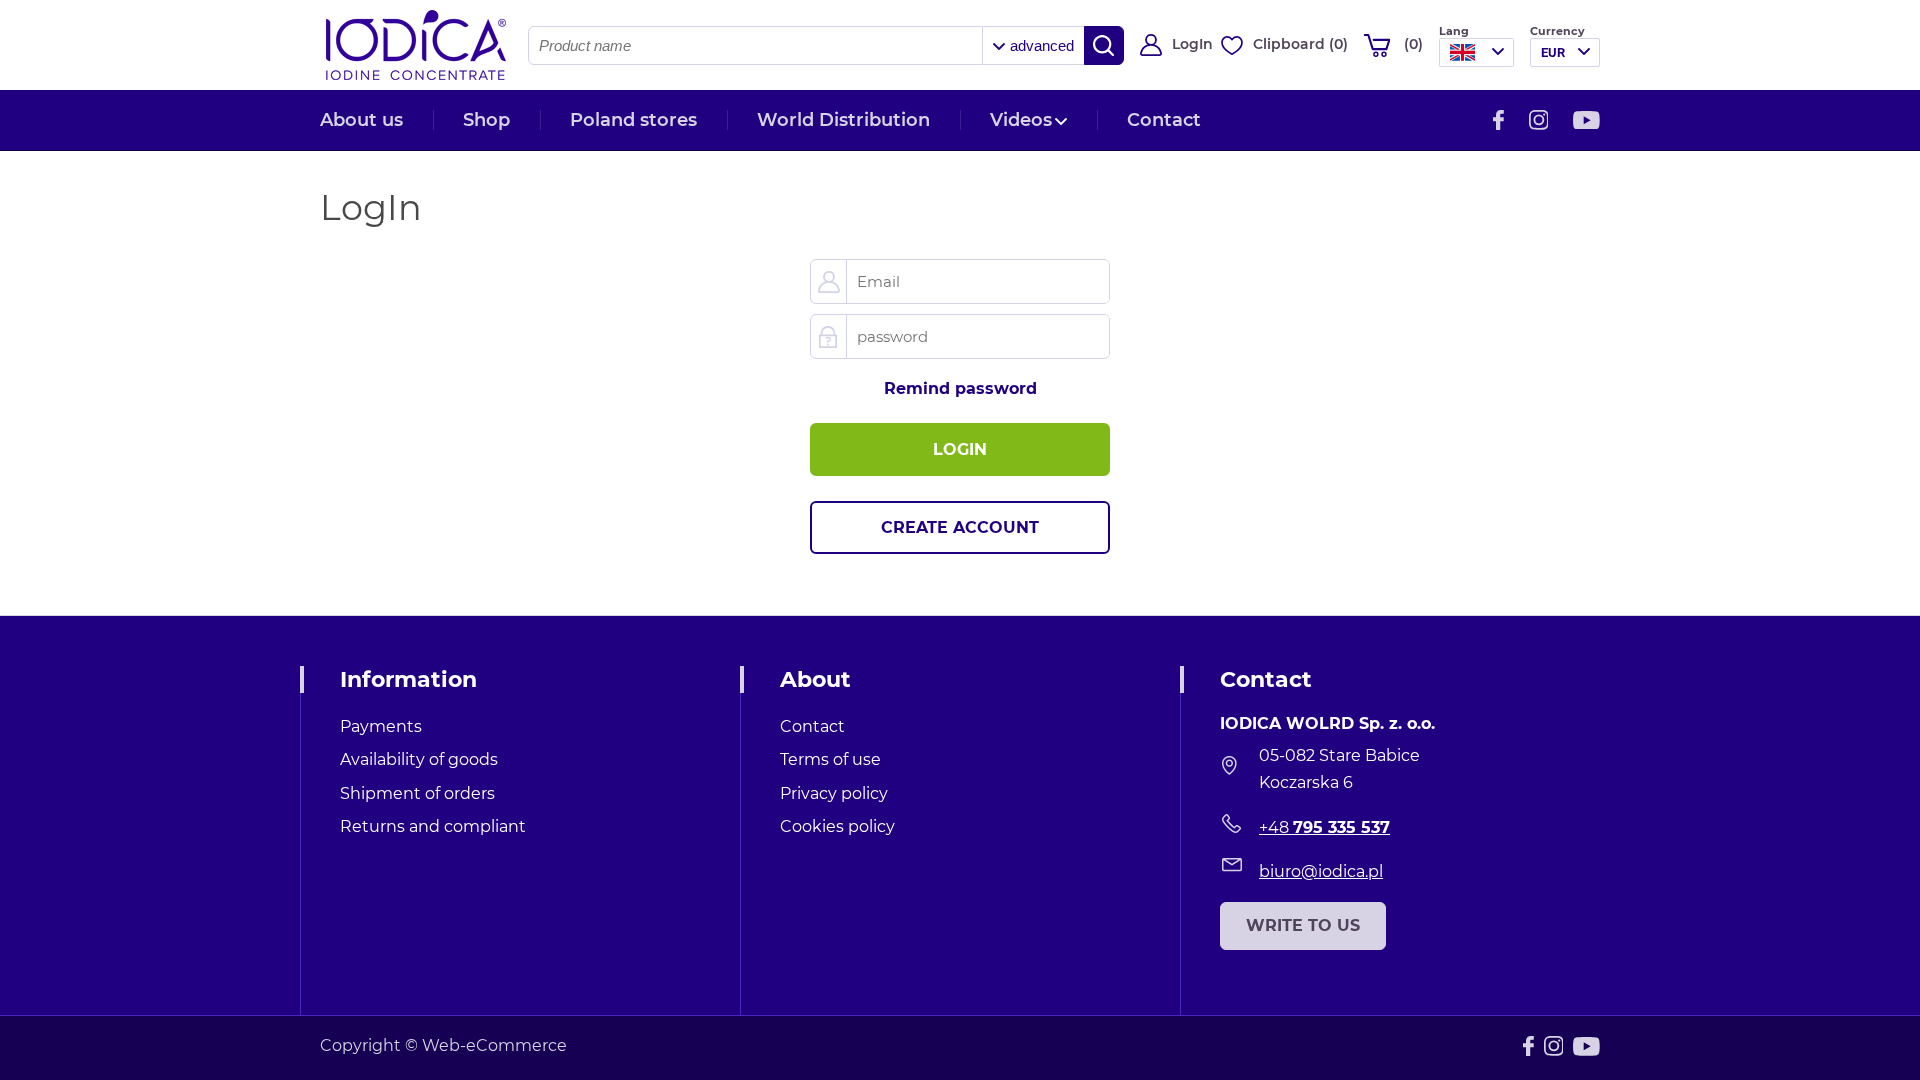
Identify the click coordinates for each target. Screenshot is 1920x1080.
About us (361, 120)
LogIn (1192, 44)
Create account (960, 527)
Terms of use (830, 759)
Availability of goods (419, 759)
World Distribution (843, 120)
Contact (1164, 120)
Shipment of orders (417, 793)
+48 (1324, 827)
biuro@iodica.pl (1321, 871)
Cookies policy (837, 826)
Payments (381, 726)
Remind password (960, 388)
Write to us (1303, 925)
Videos (1021, 120)
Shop (486, 120)
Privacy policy (834, 793)
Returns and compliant (433, 826)
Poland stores (633, 120)
